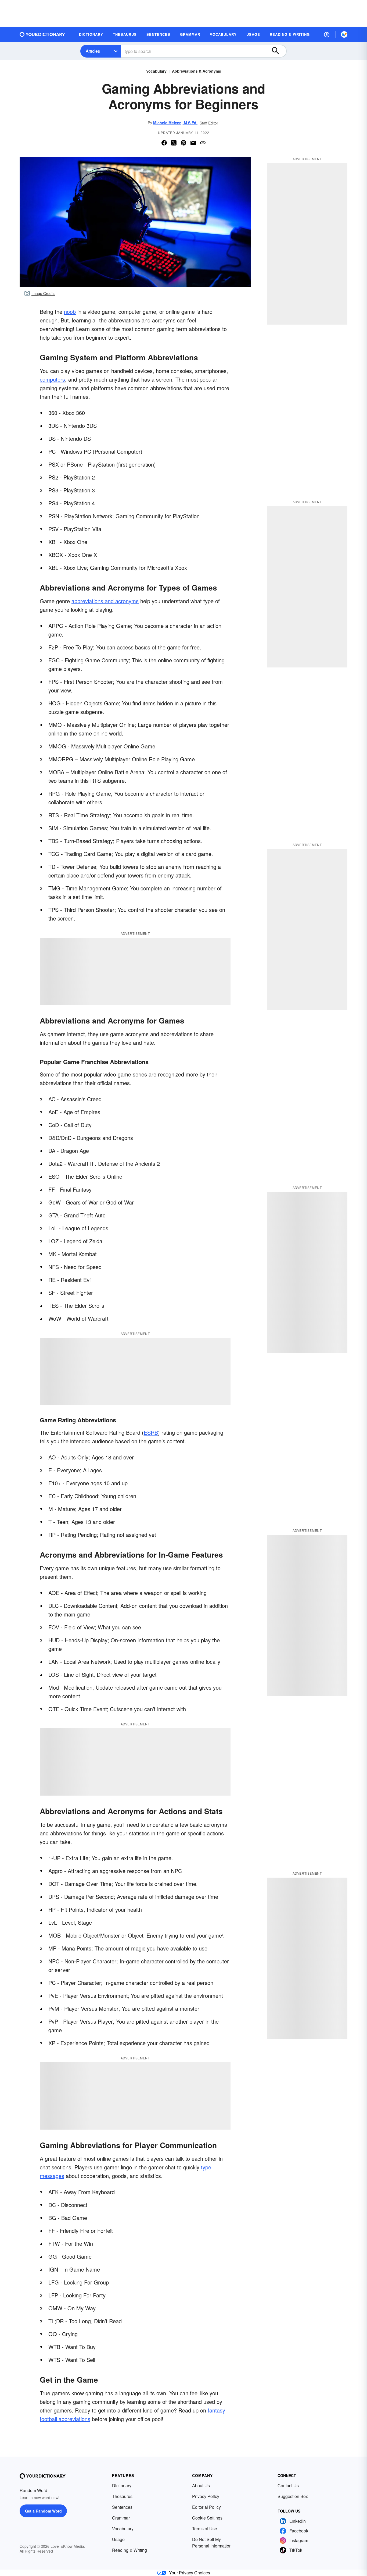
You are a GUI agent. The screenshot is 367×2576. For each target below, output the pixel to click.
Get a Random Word (43, 2511)
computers (52, 379)
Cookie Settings (207, 2518)
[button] (327, 34)
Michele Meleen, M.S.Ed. (175, 123)
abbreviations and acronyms (105, 601)
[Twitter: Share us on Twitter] (174, 143)
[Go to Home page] (42, 34)
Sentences (122, 2507)
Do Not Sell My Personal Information (212, 2543)
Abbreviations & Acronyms (197, 71)
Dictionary (122, 2486)
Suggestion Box (293, 2496)
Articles (93, 51)
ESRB (151, 1432)
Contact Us (288, 2486)
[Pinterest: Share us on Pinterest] (183, 143)
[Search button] (278, 51)
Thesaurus (122, 2496)
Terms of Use (205, 2529)
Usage (118, 2539)
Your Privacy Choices (190, 2573)
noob (70, 312)
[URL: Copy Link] (203, 143)
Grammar (121, 2518)
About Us (201, 2486)
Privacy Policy (206, 2496)
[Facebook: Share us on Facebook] (164, 143)
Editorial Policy (206, 2507)
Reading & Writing (129, 2550)
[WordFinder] (344, 34)
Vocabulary (156, 71)
